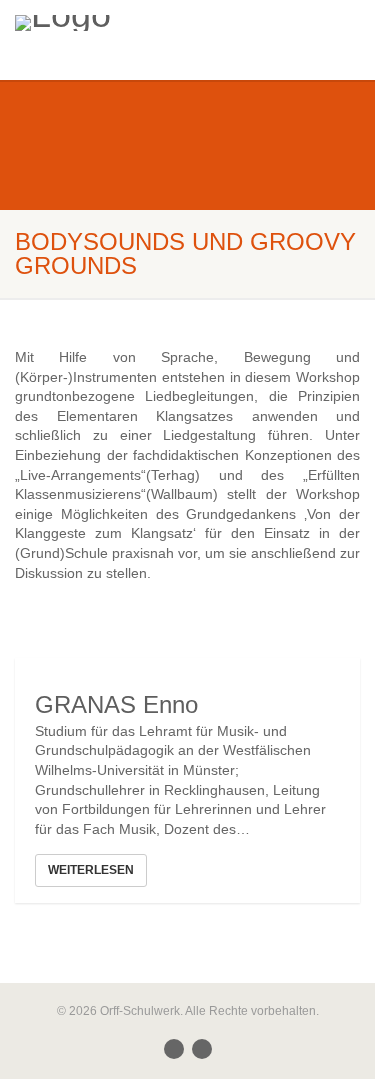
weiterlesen (91, 870)
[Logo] (125, 23)
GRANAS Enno (116, 704)
